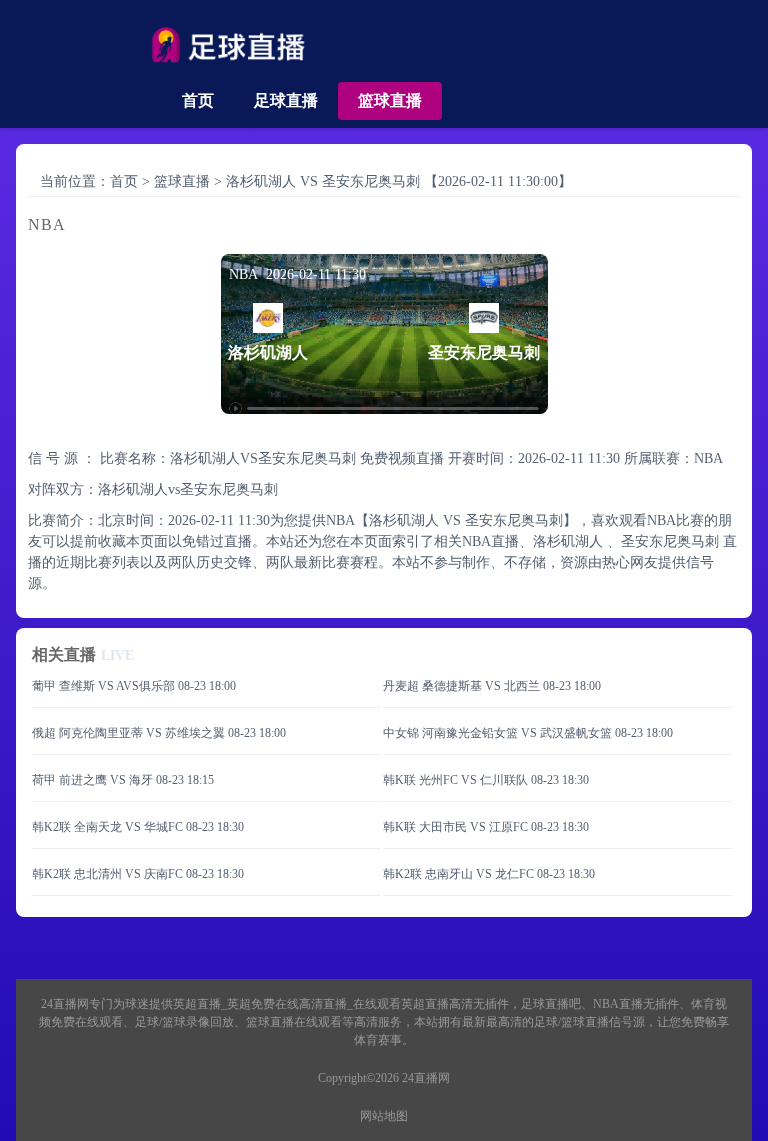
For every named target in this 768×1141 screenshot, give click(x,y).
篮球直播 (390, 100)
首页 (198, 100)
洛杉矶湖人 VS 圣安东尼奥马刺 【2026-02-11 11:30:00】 (399, 181)
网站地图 (384, 1116)
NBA (708, 458)
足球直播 (286, 100)
